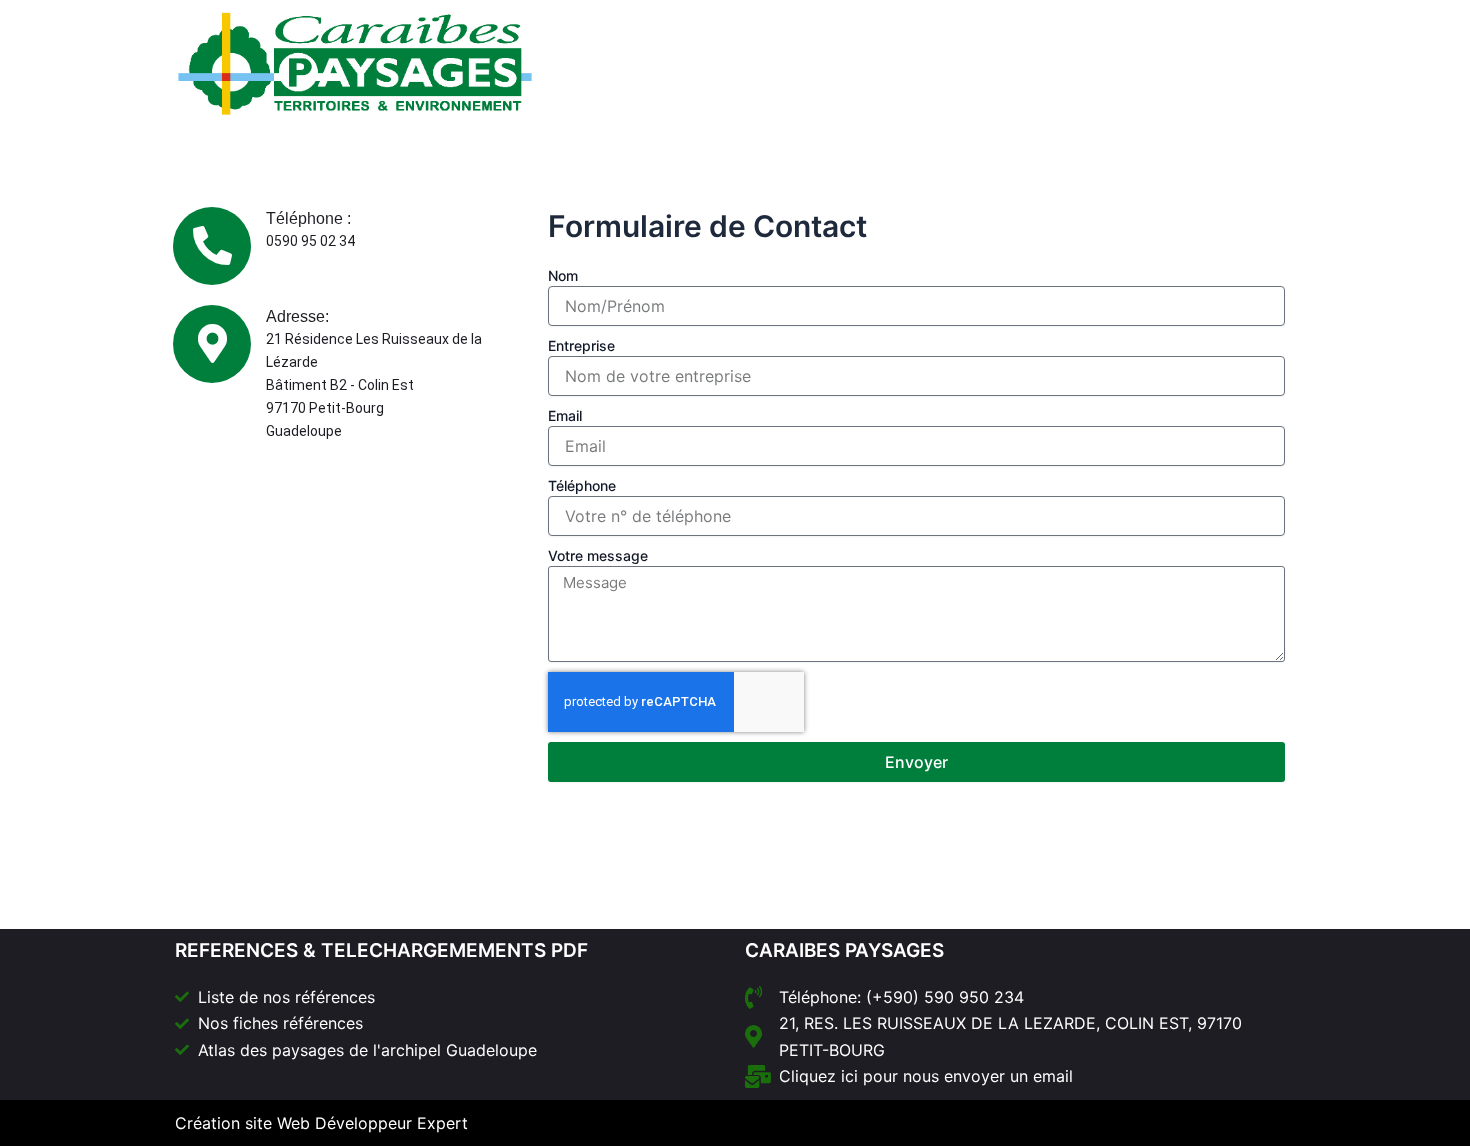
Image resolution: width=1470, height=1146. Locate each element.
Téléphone (582, 485)
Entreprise (581, 345)
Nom (563, 275)
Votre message (598, 555)
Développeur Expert (391, 1123)
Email (565, 415)
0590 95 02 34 (310, 241)
